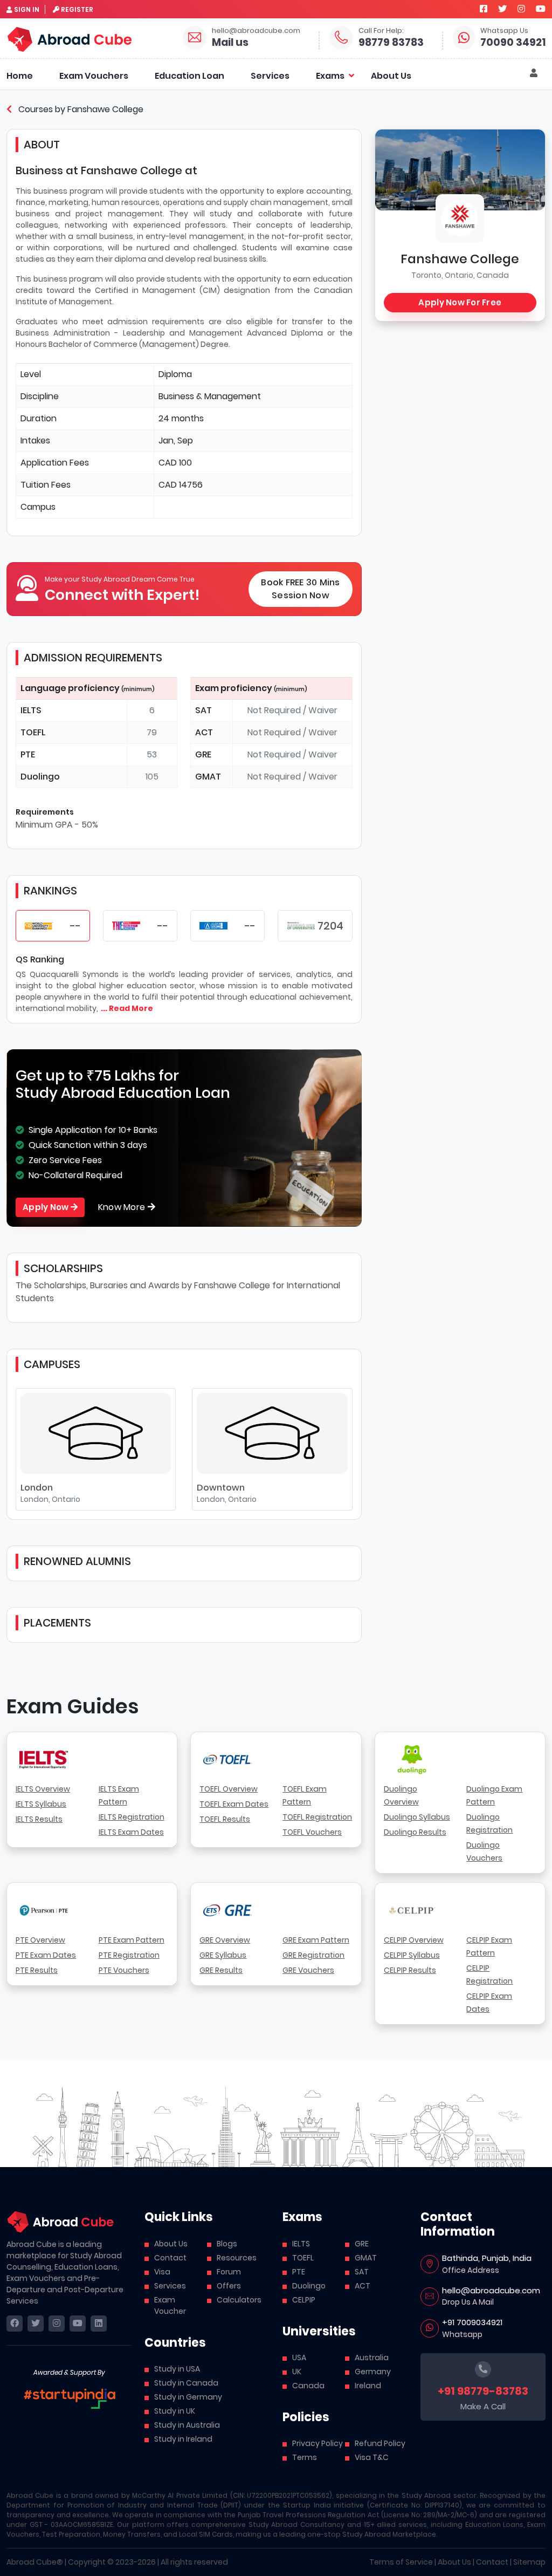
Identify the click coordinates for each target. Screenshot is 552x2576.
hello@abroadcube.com (256, 30)
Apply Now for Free (460, 302)
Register (77, 9)
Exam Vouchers (94, 76)
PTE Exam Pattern (132, 1940)
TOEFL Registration (317, 1817)
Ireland (368, 2386)
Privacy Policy (318, 2443)
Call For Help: (381, 30)
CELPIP (304, 2300)
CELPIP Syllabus (412, 1955)
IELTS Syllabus (41, 1804)
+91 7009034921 (472, 2322)
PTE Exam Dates (46, 1955)
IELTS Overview (43, 1789)
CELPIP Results (410, 1970)
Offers (229, 2286)
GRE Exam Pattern (316, 1940)
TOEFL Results (225, 1819)
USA (299, 2358)
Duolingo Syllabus (417, 1817)
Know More (123, 1207)
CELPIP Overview (414, 1940)
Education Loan (189, 76)
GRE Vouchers (308, 1970)
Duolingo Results (415, 1832)
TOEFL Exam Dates (234, 1804)
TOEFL (303, 2258)
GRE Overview (225, 1940)
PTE (299, 2272)
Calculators (239, 2300)
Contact (170, 2258)
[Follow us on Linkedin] (99, 2324)
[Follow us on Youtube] (541, 9)
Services (270, 76)
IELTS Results (39, 1819)
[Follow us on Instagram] (521, 9)
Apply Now (47, 1207)
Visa (162, 2272)
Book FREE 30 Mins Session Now (300, 589)
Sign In (27, 9)
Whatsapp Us (504, 30)
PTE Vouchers (124, 1970)
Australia (372, 2358)
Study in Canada (186, 2383)
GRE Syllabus (223, 1955)
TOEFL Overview (229, 1789)
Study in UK (175, 2411)
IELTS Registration (132, 1817)
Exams (330, 76)
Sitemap (529, 2562)
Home (20, 76)
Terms (305, 2457)
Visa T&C (372, 2457)
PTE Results (37, 1970)
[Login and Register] (534, 73)
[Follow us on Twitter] (502, 9)
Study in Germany (188, 2397)
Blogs (227, 2244)
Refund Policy (380, 2443)
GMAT (366, 2258)
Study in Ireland (183, 2439)
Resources (237, 2258)
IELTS (301, 2244)
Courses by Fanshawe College (80, 109)
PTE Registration (129, 1955)
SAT (362, 2272)
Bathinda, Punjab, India (487, 2258)
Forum (229, 2272)
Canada (308, 2386)
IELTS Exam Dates (131, 1832)
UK (297, 2372)
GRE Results (221, 1970)
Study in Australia (187, 2425)
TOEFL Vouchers (312, 1832)
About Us (391, 76)
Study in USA (177, 2369)
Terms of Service (401, 2562)
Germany (373, 2372)
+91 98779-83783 (483, 2391)
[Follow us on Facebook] (484, 9)
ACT (363, 2286)
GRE (362, 2244)
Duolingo (309, 2286)
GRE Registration (313, 1955)
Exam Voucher (170, 2305)
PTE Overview (40, 1940)
